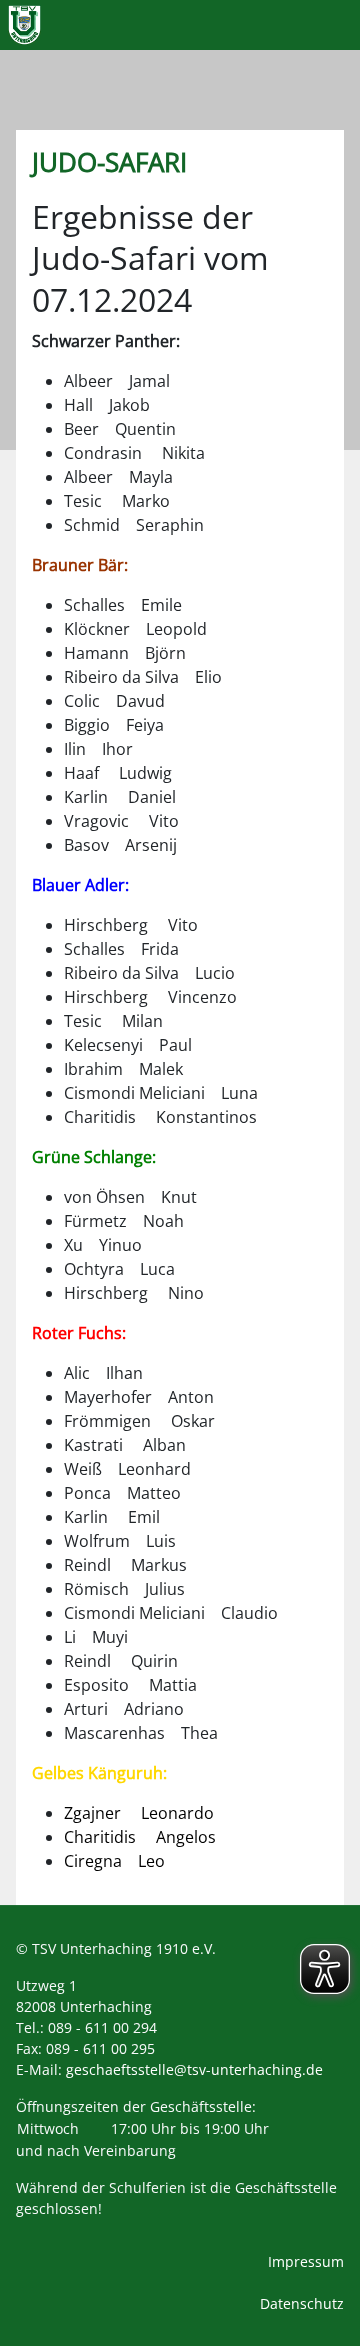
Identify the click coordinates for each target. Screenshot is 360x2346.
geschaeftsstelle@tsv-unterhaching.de (194, 2069)
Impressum (306, 2261)
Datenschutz (302, 2303)
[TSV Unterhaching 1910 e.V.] (24, 25)
